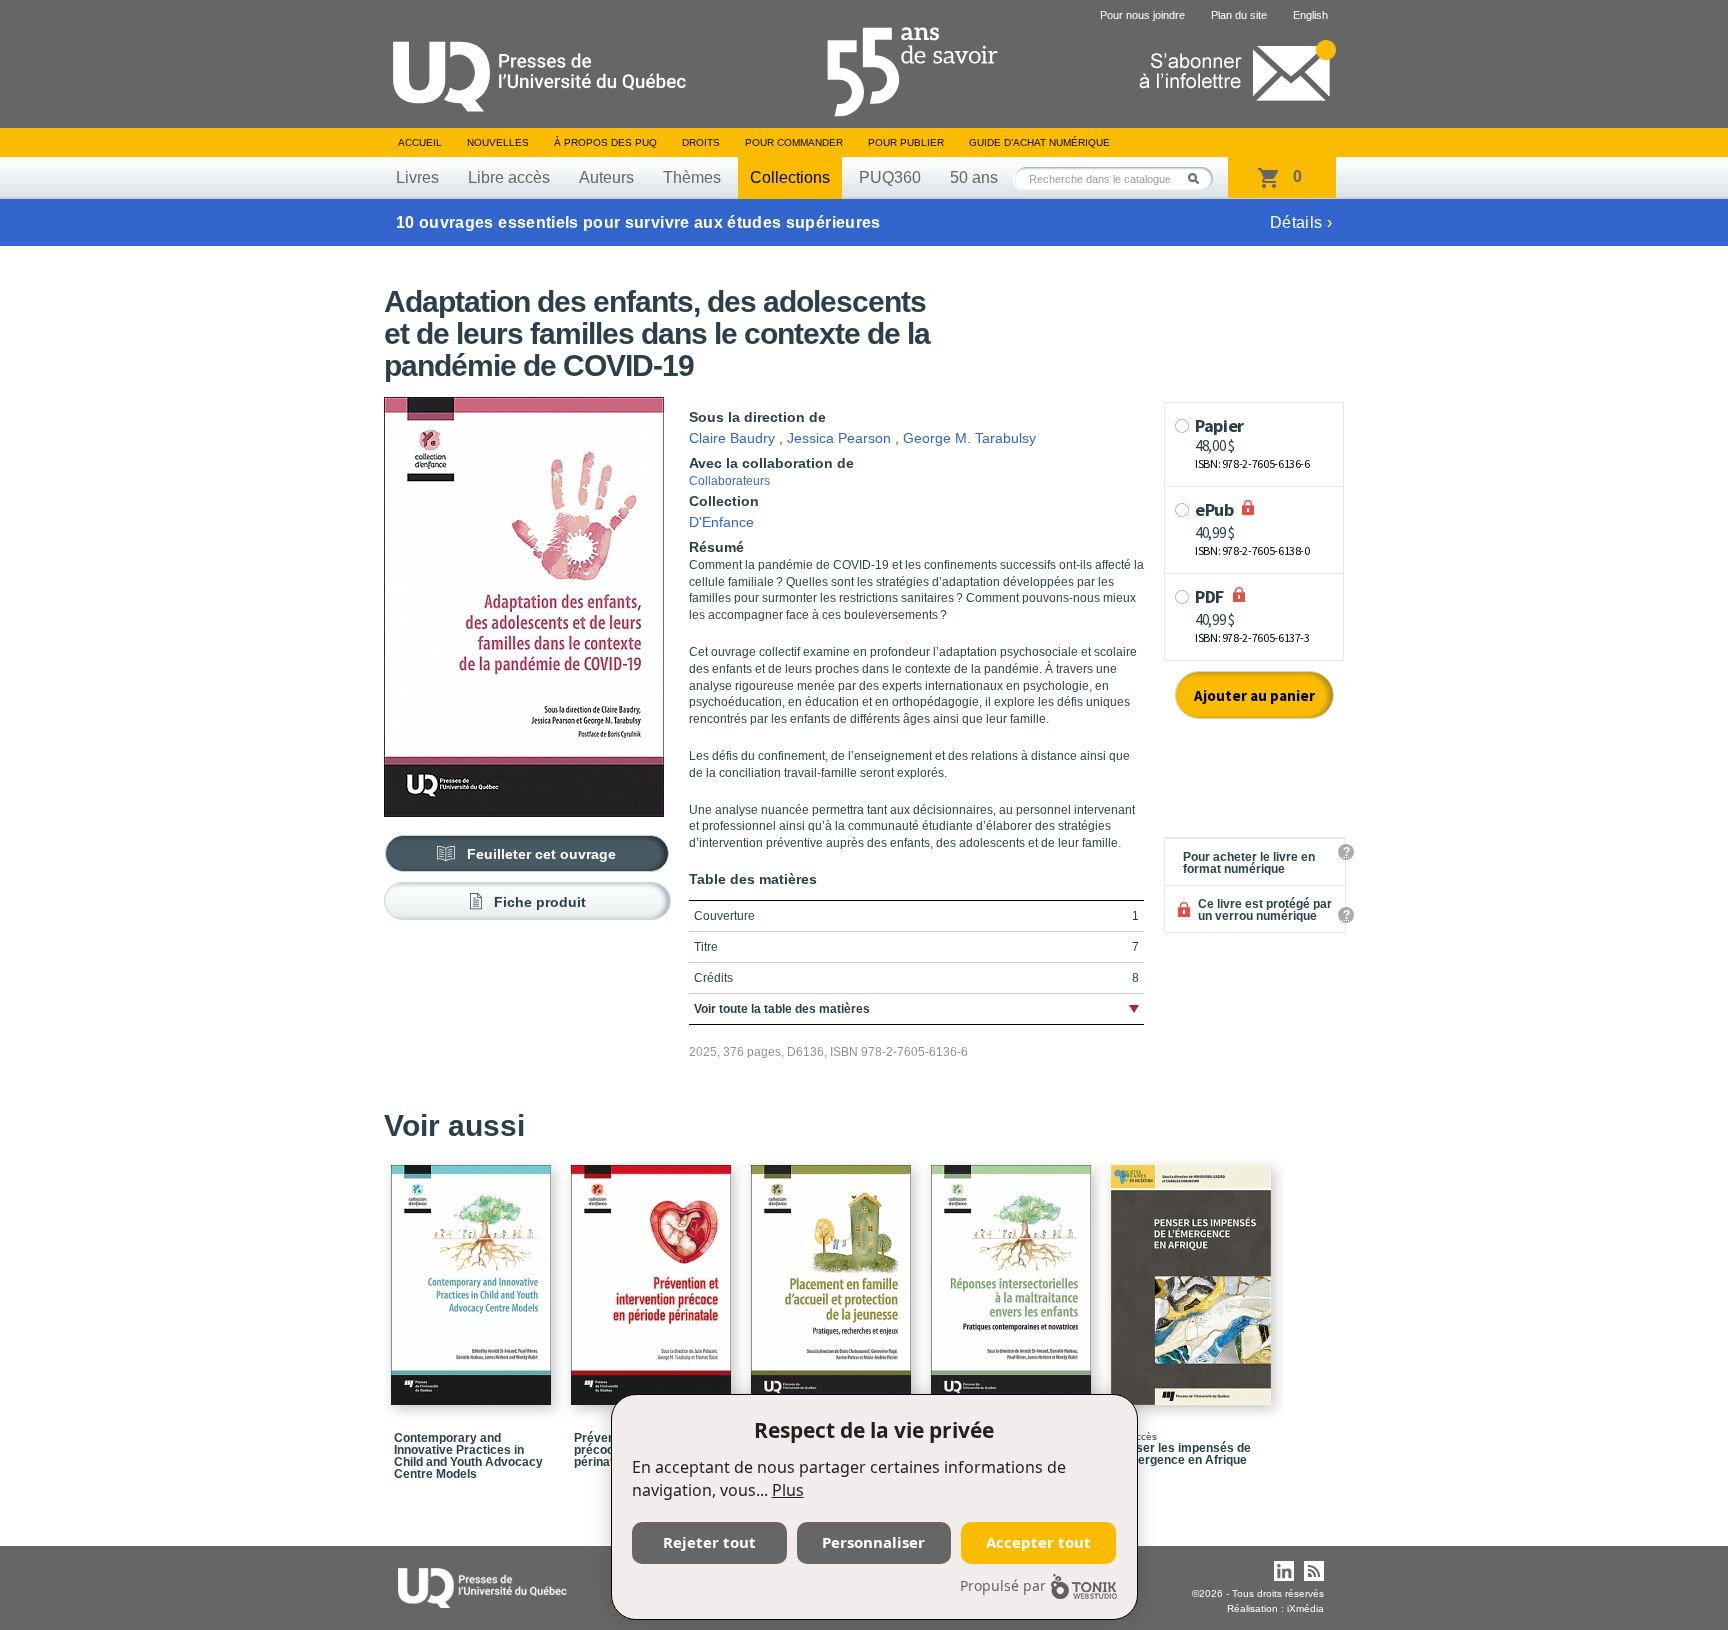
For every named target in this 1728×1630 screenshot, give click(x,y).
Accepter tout (1038, 1542)
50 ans (974, 177)
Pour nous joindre (1142, 15)
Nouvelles (498, 142)
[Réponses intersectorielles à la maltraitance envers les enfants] (1014, 1276)
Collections (790, 177)
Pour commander (794, 142)
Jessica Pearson (839, 438)
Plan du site (1239, 15)
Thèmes (692, 177)
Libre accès (509, 177)
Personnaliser (873, 1542)
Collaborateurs (729, 481)
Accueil (420, 142)
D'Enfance (721, 522)
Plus (788, 1490)
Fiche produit (540, 902)
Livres (417, 177)
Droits (701, 142)
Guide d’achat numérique (1039, 142)
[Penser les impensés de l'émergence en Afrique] (1194, 1276)
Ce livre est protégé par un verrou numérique (1265, 910)
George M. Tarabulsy (969, 438)
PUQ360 (890, 177)
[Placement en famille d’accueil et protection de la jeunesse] (834, 1276)
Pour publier (906, 142)
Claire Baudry (732, 438)
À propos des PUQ (605, 142)
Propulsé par (1003, 1585)
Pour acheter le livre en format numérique (1249, 863)
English (1310, 15)
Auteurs (606, 177)
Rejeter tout (709, 1542)
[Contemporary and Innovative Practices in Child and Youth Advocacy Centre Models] (474, 1276)
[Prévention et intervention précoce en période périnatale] (654, 1276)
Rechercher (1199, 178)
